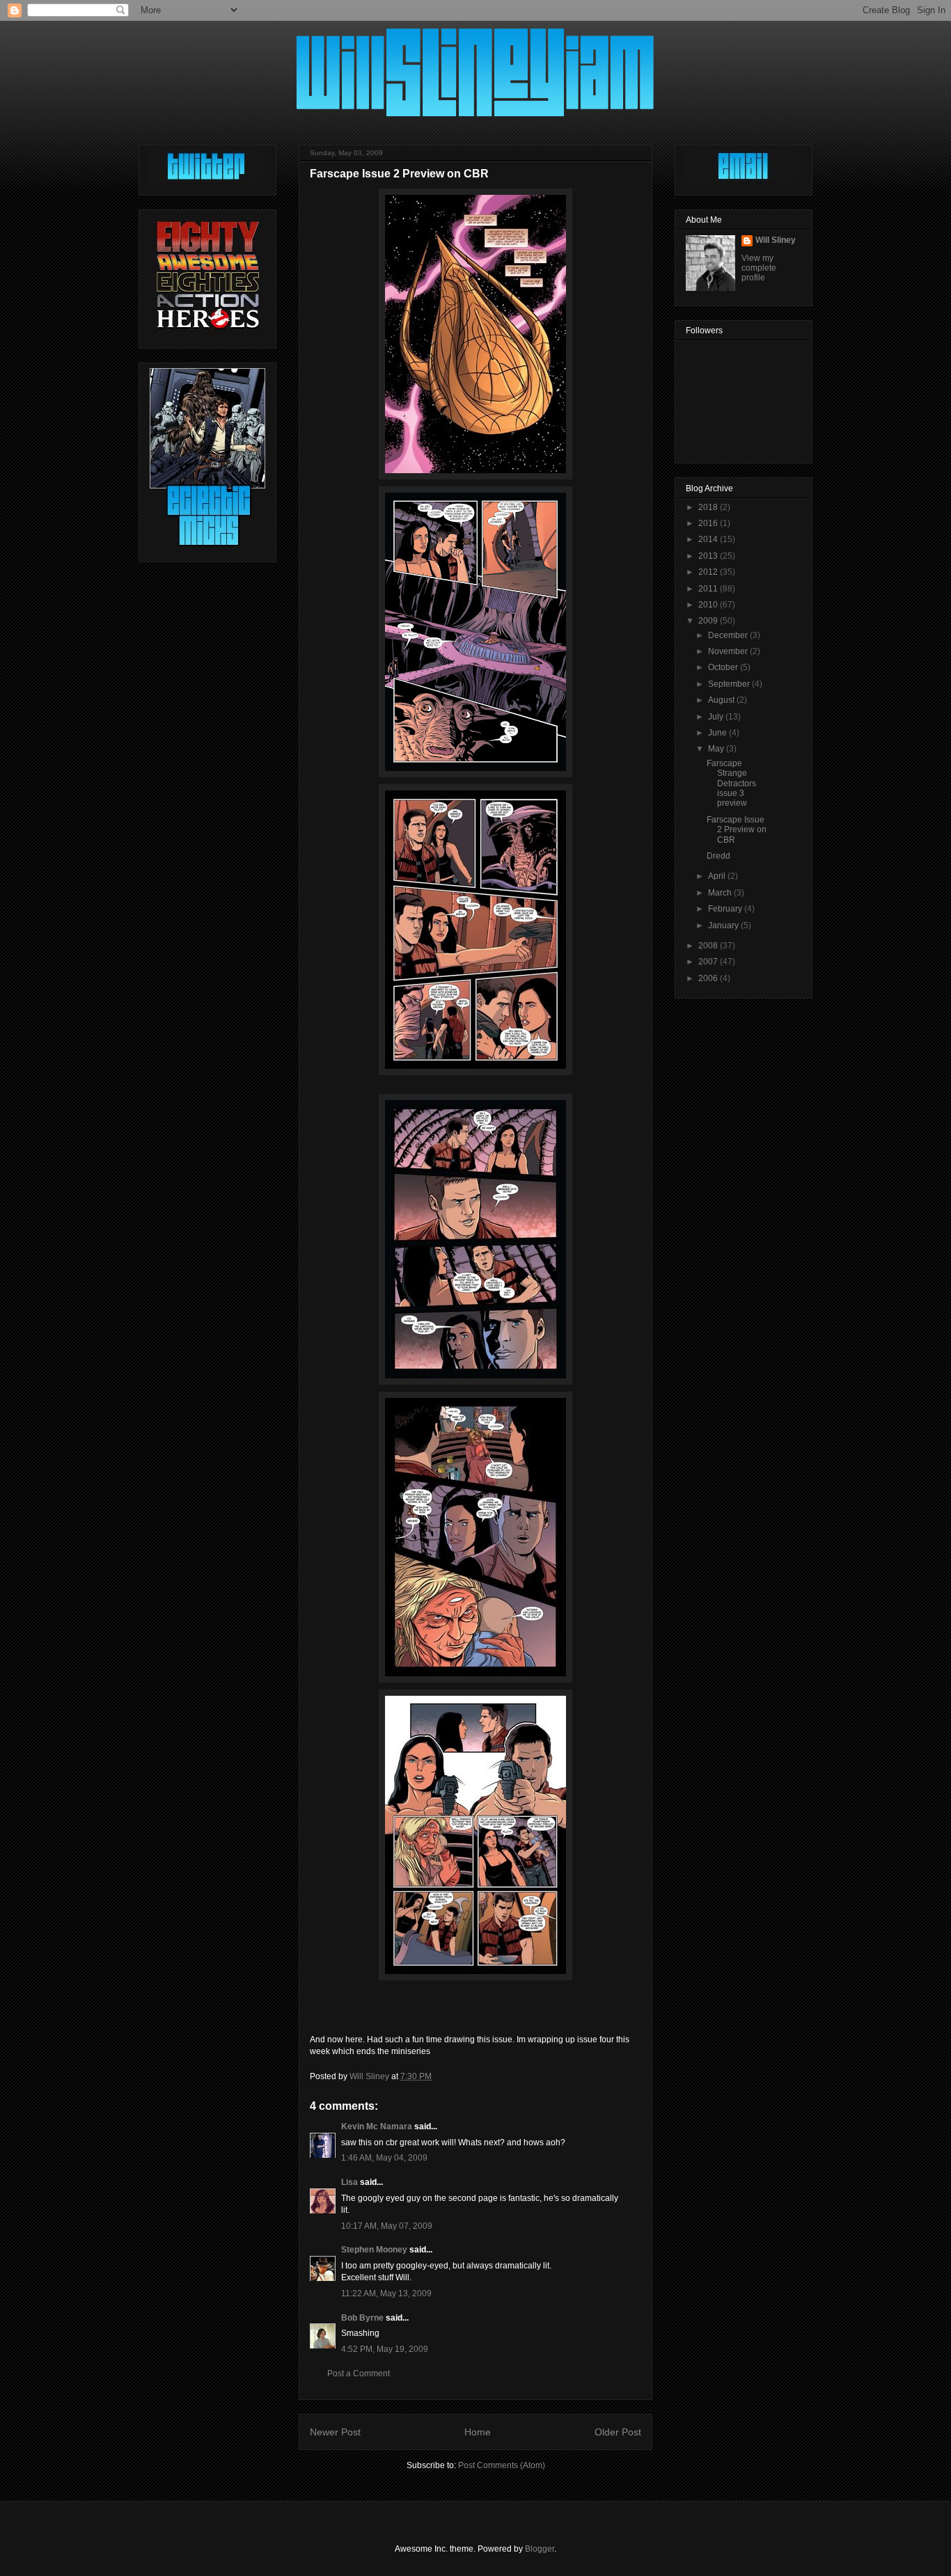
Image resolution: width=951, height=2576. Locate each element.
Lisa (349, 2182)
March (721, 893)
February (726, 909)
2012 (709, 572)
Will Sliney (776, 240)
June (718, 733)
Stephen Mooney (374, 2250)
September (730, 684)
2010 (709, 605)
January (724, 925)
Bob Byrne (362, 2318)
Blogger (540, 2549)
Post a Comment (359, 2374)
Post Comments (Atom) (502, 2465)
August (722, 700)
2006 (709, 978)
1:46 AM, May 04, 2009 (384, 2158)
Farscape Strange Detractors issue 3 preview (731, 784)
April (718, 876)
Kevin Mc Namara (377, 2126)
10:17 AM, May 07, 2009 (387, 2226)
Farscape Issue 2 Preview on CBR (737, 830)
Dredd (718, 856)
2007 (709, 962)
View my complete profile (759, 268)
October (724, 667)
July (717, 717)
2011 (709, 589)
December (729, 635)
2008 (709, 946)
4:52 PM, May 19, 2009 (385, 2349)
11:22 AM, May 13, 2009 (386, 2293)
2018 (709, 507)
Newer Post (335, 2432)
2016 (709, 523)
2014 (709, 539)
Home (478, 2432)
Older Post (618, 2432)
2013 (709, 556)
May (717, 749)
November (729, 651)
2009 (709, 621)
